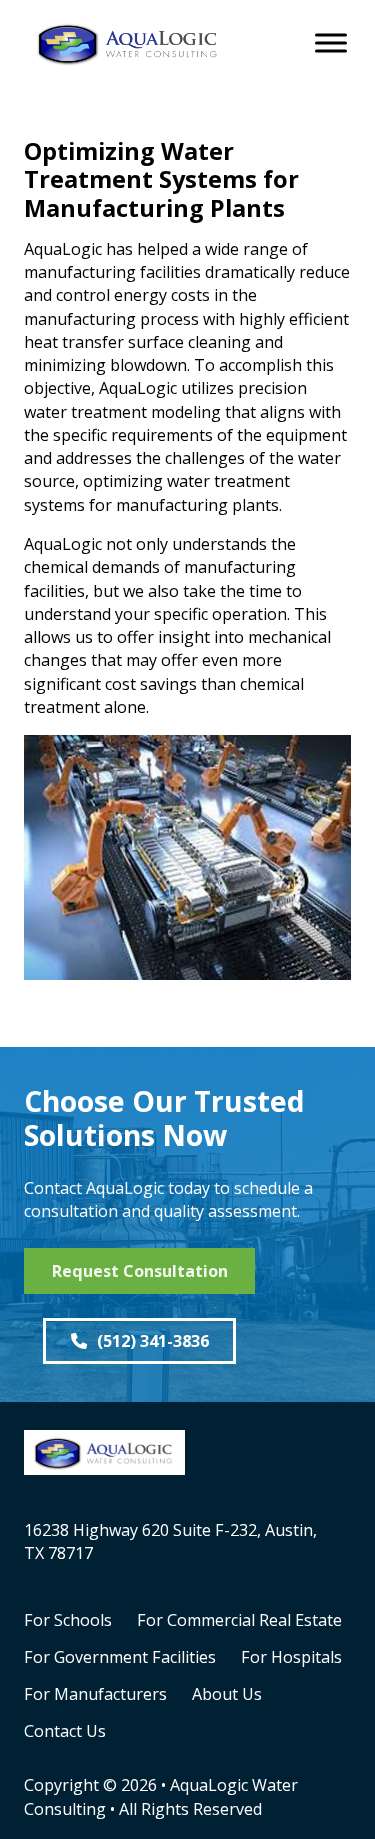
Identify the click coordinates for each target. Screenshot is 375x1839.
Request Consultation (140, 1271)
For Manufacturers (95, 1694)
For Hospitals (291, 1657)
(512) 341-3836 (153, 1341)
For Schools (68, 1620)
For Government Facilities (120, 1657)
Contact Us (65, 1731)
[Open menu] (331, 43)
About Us (227, 1694)
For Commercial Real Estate (239, 1620)
